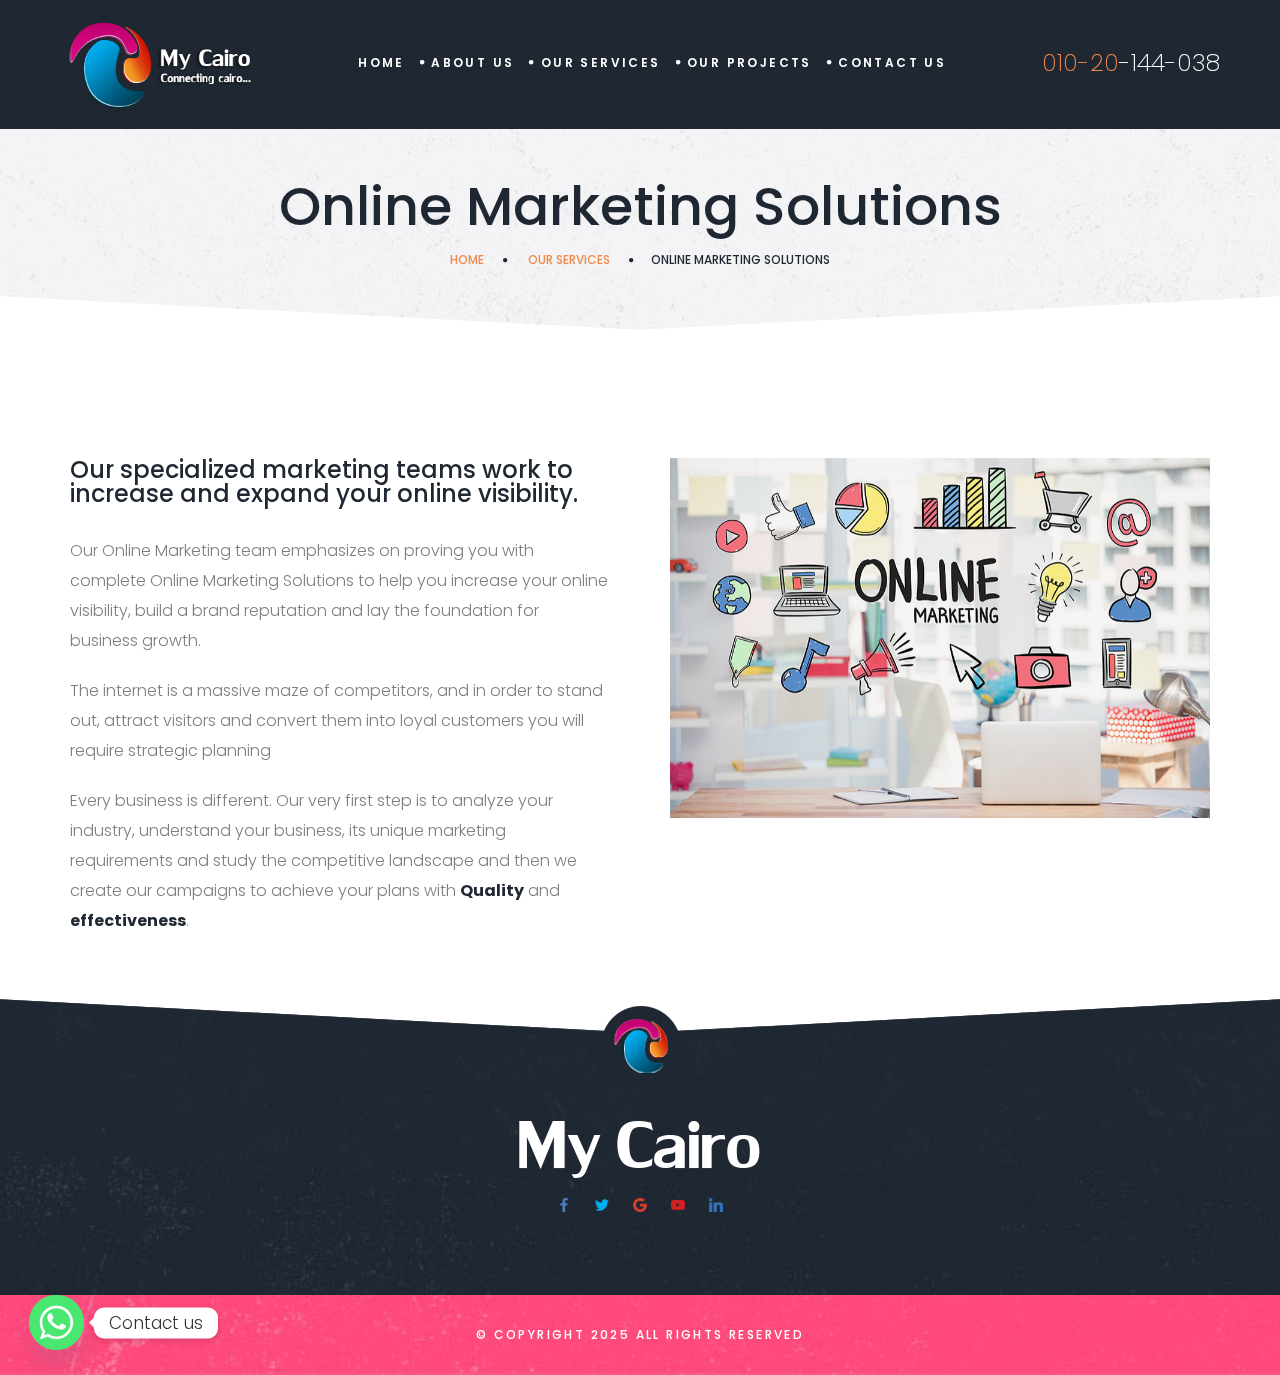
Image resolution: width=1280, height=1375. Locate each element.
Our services (569, 259)
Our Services (601, 62)
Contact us (892, 62)
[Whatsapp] (56, 1322)
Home (381, 62)
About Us (472, 62)
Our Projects (749, 62)
